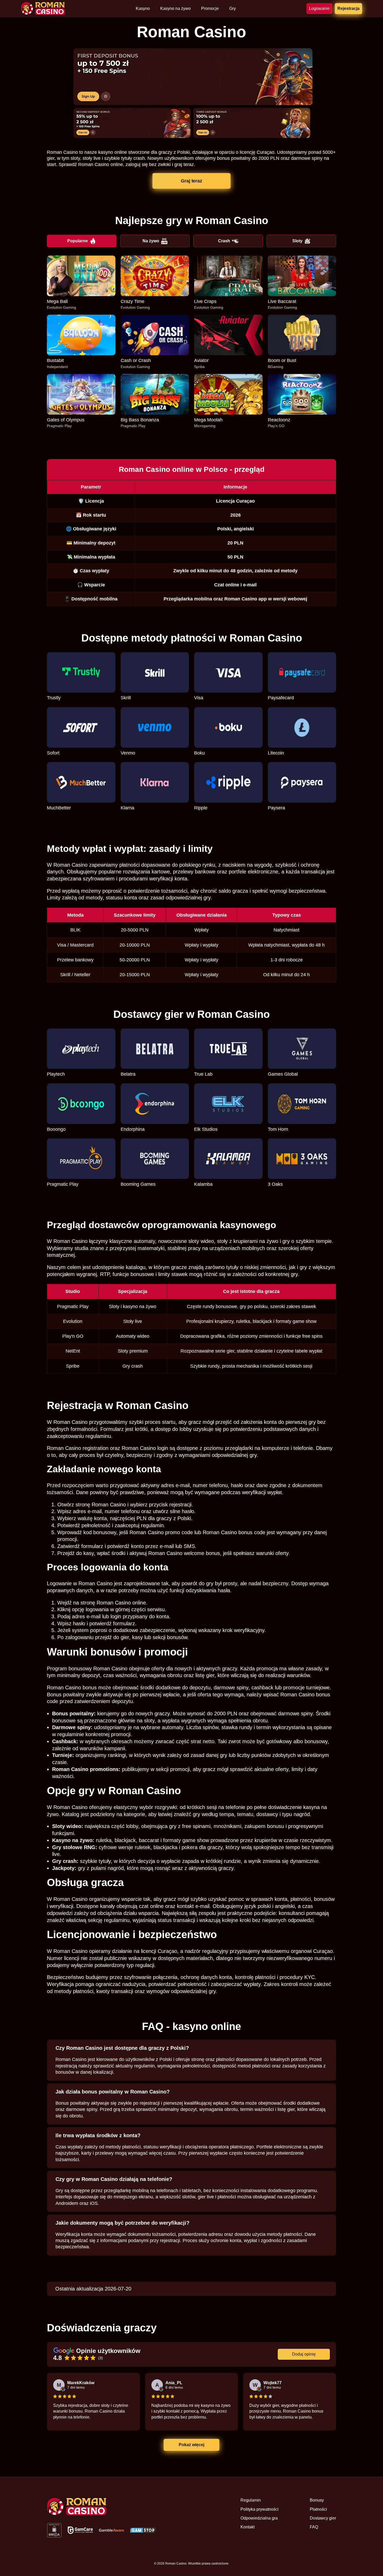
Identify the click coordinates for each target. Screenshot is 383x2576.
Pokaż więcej (191, 2445)
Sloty (297, 241)
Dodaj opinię (304, 2354)
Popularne (78, 241)
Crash (224, 241)
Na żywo (151, 241)
